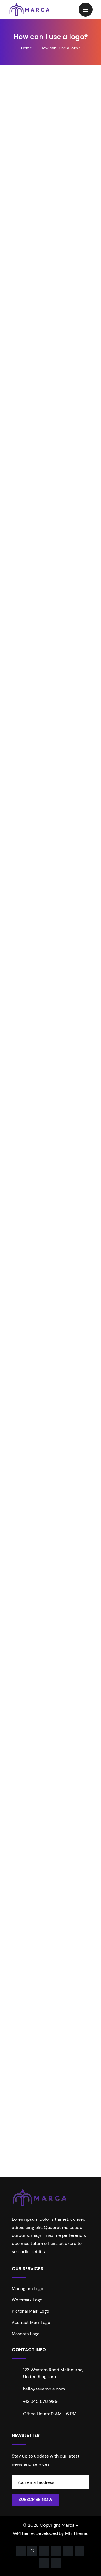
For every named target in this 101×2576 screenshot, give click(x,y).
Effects (39, 2166)
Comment (26, 1372)
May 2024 (23, 1986)
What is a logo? (28, 1639)
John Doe (37, 1812)
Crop (20, 2166)
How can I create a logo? (37, 1651)
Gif (15, 2074)
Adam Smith (60, 197)
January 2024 (27, 2036)
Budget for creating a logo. (39, 1664)
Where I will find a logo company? (47, 1689)
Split (61, 2183)
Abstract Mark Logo (31, 2323)
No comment (27, 204)
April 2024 (23, 1998)
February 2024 (28, 2024)
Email (21, 1481)
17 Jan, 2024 (26, 197)
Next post (48, 1203)
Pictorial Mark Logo (30, 2311)
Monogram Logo (27, 2289)
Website (22, 1508)
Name (22, 1454)
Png (16, 2112)
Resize (22, 2183)
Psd (16, 2125)
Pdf (16, 2100)
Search (77, 1598)
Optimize (63, 2166)
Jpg (16, 2087)
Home (27, 48)
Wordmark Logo (27, 2300)
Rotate (42, 2183)
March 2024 (25, 2011)
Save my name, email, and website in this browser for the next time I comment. (52, 1542)
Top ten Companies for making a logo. (50, 1677)
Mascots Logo (26, 2334)
